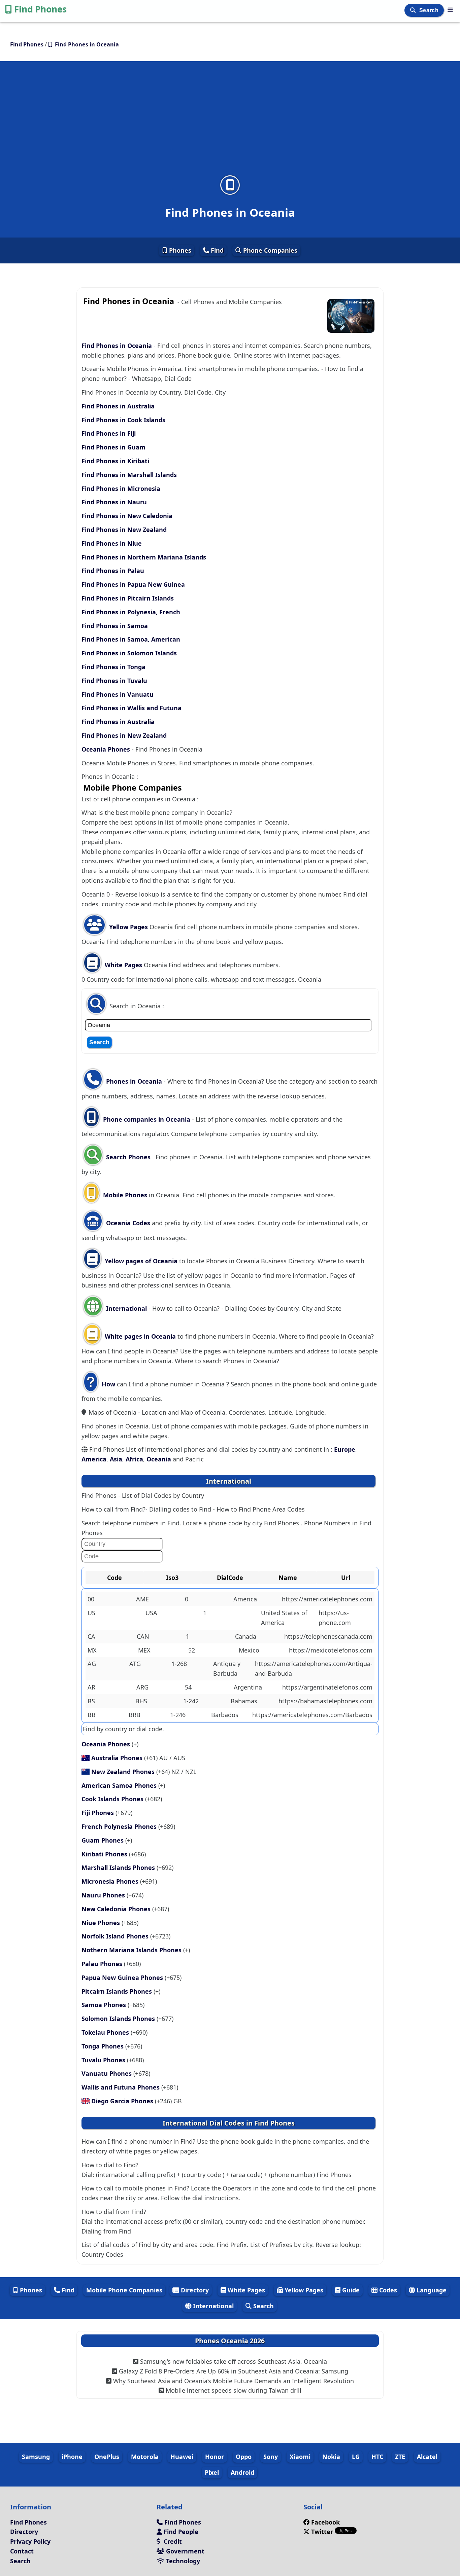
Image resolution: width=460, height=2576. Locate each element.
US (91, 1613)
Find (216, 250)
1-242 (191, 1701)
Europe (345, 1449)
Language (431, 2290)
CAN (143, 1636)
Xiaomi (300, 2457)
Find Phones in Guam (113, 447)
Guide (350, 2290)
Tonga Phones (103, 2046)
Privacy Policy (30, 2541)
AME (142, 1599)
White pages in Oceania (140, 1336)
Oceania (159, 1459)
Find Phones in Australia (118, 406)
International (126, 1308)
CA (91, 1636)
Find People (180, 2532)
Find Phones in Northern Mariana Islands (144, 557)
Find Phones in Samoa (115, 626)
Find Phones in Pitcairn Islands (128, 598)
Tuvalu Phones (104, 2060)
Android (242, 2472)
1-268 (179, 1664)
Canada (246, 1636)
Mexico (249, 1650)
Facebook (325, 2522)
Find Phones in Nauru (114, 502)
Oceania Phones (106, 749)
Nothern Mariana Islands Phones (132, 1950)
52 (192, 1650)
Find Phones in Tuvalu (114, 681)
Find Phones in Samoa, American (131, 639)
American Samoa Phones (120, 1785)
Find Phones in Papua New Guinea (133, 584)
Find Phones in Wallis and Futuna (132, 708)
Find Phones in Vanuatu (118, 694)
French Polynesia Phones (120, 1826)
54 (188, 1687)
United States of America (284, 1618)
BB (92, 1715)
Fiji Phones (98, 1813)
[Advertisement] (230, 122)
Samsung (36, 2457)
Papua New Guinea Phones (123, 1978)
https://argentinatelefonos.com (327, 1687)
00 (91, 1599)
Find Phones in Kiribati (115, 461)
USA (151, 1613)
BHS (141, 1701)
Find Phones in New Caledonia (127, 516)
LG (356, 2457)
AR (91, 1687)
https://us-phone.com (335, 1618)
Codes (387, 2290)
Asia (116, 1459)
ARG (142, 1687)
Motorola (145, 2457)
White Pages (123, 965)
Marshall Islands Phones (119, 1867)
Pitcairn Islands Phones (118, 1991)
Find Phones (40, 9)
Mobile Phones (124, 1195)
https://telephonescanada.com (328, 1636)
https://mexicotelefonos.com (331, 1650)
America (94, 1459)
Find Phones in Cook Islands (123, 420)
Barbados (225, 1715)
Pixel (212, 2472)
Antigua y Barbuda (227, 1668)
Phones (179, 250)
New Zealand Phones (124, 1772)
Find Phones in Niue (112, 543)
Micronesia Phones (111, 1881)
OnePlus (107, 2457)
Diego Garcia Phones (123, 2101)
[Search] (414, 10)
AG (92, 1664)
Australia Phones (118, 1758)
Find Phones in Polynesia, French (131, 612)
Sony (271, 2457)
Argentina (248, 1687)
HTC (377, 2457)
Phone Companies (269, 250)
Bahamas (244, 1701)
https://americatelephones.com (327, 1599)
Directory (194, 2290)
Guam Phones (103, 1840)
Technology (182, 2561)
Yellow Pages (128, 927)
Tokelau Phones (106, 2032)
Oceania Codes (127, 1223)
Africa (134, 1459)
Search (430, 10)
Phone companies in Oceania (147, 1119)
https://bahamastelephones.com (325, 1701)
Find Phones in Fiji (109, 433)
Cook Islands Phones (113, 1799)
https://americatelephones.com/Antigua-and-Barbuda (314, 1668)
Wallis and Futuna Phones (121, 2087)
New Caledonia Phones (117, 1909)
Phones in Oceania (134, 1081)
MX (92, 1650)
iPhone (72, 2457)
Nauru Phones (104, 1895)
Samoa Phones (105, 2005)
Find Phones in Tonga (113, 667)
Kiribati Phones (105, 1854)
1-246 (178, 1715)
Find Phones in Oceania (117, 346)
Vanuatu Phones (107, 2073)
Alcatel (427, 2457)
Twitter (322, 2532)
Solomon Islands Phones (119, 2019)
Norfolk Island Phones (116, 1936)
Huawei (182, 2457)
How (108, 1384)
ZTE (400, 2457)
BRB (135, 1715)
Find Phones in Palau (113, 571)
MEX (144, 1650)
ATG (135, 1664)
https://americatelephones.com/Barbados (312, 1715)
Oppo (244, 2457)
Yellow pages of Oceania (141, 1261)
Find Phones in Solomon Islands (129, 653)
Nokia (331, 2457)
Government (184, 2551)
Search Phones (128, 1157)
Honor (215, 2457)
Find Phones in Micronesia (121, 488)
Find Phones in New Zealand (124, 530)
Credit (172, 2541)
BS (91, 1701)
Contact (22, 2551)
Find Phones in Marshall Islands (129, 475)
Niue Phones (102, 1923)
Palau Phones (103, 1964)
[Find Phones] (450, 10)
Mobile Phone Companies (124, 2290)
